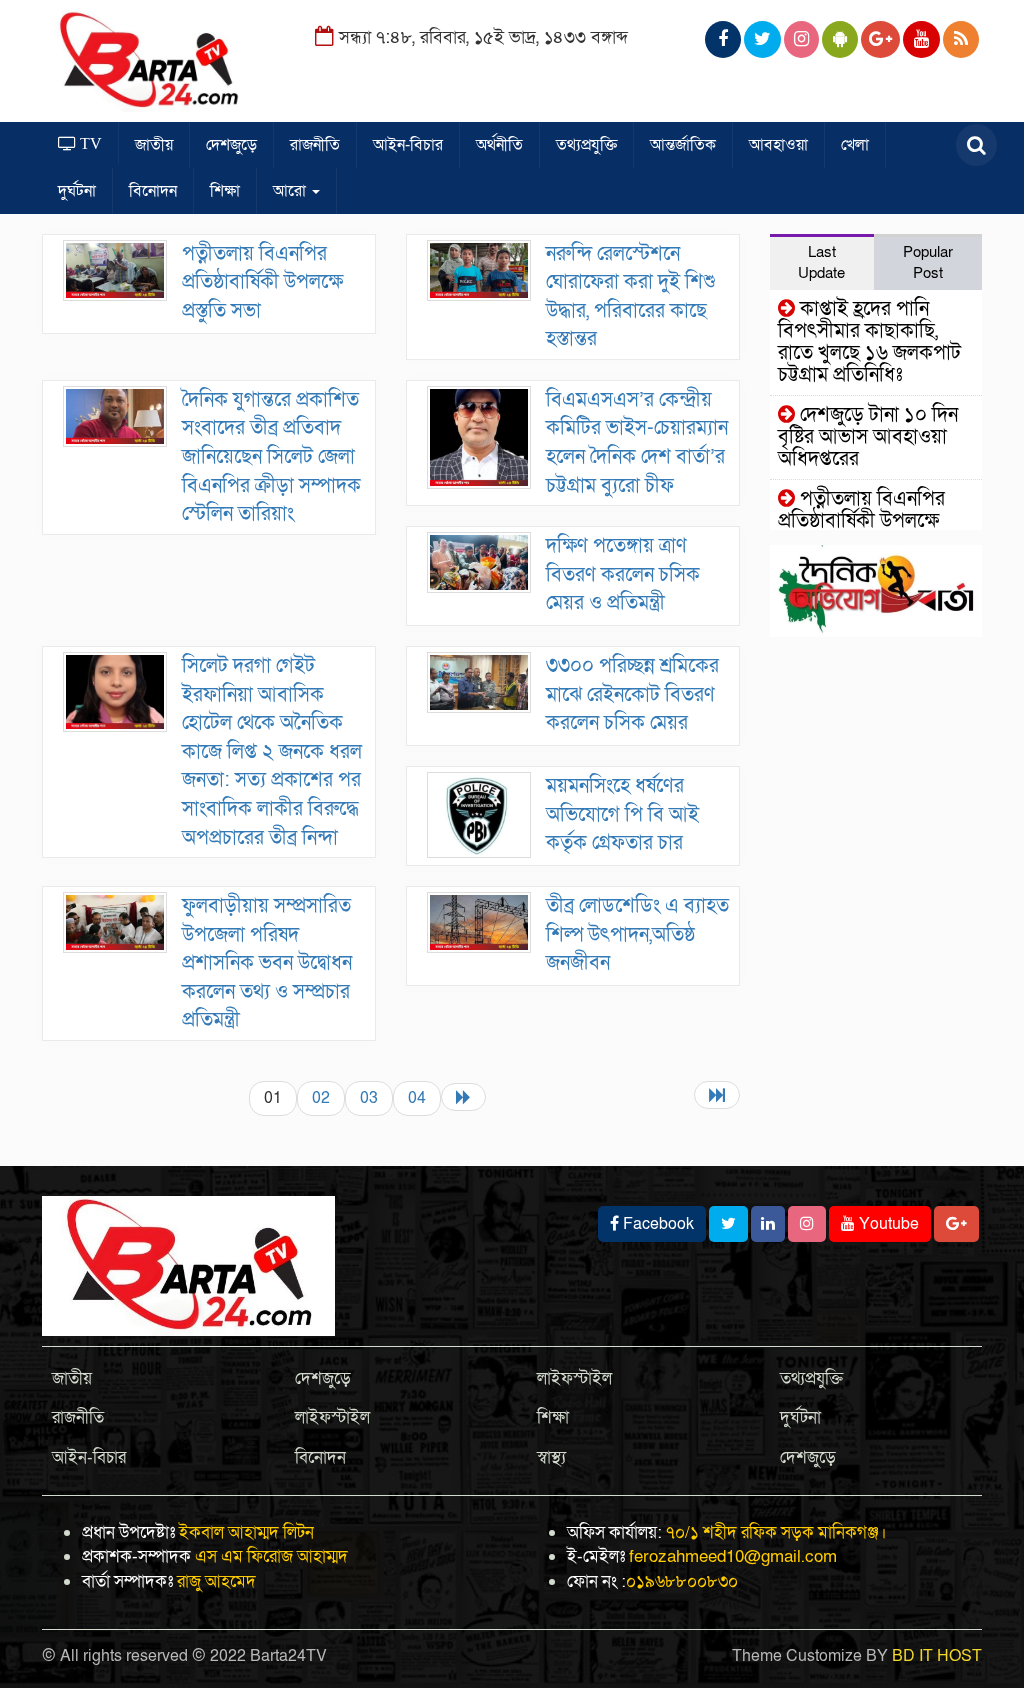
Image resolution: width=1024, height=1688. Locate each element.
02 (321, 1098)
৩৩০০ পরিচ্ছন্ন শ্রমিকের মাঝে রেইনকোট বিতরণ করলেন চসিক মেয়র (632, 694)
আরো (291, 191)
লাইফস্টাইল (332, 1417)
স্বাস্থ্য (551, 1457)
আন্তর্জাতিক (683, 145)
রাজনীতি (315, 145)
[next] (463, 1097)
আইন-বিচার (408, 145)
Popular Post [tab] (928, 262)
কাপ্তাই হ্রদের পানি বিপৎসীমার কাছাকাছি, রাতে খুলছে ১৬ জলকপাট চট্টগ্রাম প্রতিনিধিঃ (869, 342)
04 (417, 1098)
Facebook (656, 1224)
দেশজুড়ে (231, 145)
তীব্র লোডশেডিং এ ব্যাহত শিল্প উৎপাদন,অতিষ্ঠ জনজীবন (637, 934)
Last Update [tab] (821, 262)
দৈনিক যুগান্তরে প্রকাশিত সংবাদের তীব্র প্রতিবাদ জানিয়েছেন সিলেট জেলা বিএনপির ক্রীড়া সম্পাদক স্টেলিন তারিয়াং (271, 457)
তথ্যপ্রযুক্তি (586, 145)
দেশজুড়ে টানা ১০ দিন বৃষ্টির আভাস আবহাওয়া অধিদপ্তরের (868, 437)
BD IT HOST (937, 1656)
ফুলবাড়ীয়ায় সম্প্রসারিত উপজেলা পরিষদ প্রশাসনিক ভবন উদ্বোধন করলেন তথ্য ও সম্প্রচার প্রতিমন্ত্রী (267, 963)
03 (369, 1098)
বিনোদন (153, 191)
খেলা (855, 145)
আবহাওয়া (778, 145)
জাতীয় (154, 145)
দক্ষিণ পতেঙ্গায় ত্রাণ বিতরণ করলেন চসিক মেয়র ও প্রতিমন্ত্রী (623, 574)
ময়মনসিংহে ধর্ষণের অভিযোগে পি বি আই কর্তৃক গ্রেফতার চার (622, 814)
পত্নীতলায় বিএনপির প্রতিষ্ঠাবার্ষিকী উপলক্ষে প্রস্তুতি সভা (262, 282)
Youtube (887, 1224)
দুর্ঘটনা (77, 191)
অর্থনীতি (499, 145)
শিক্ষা (225, 191)
